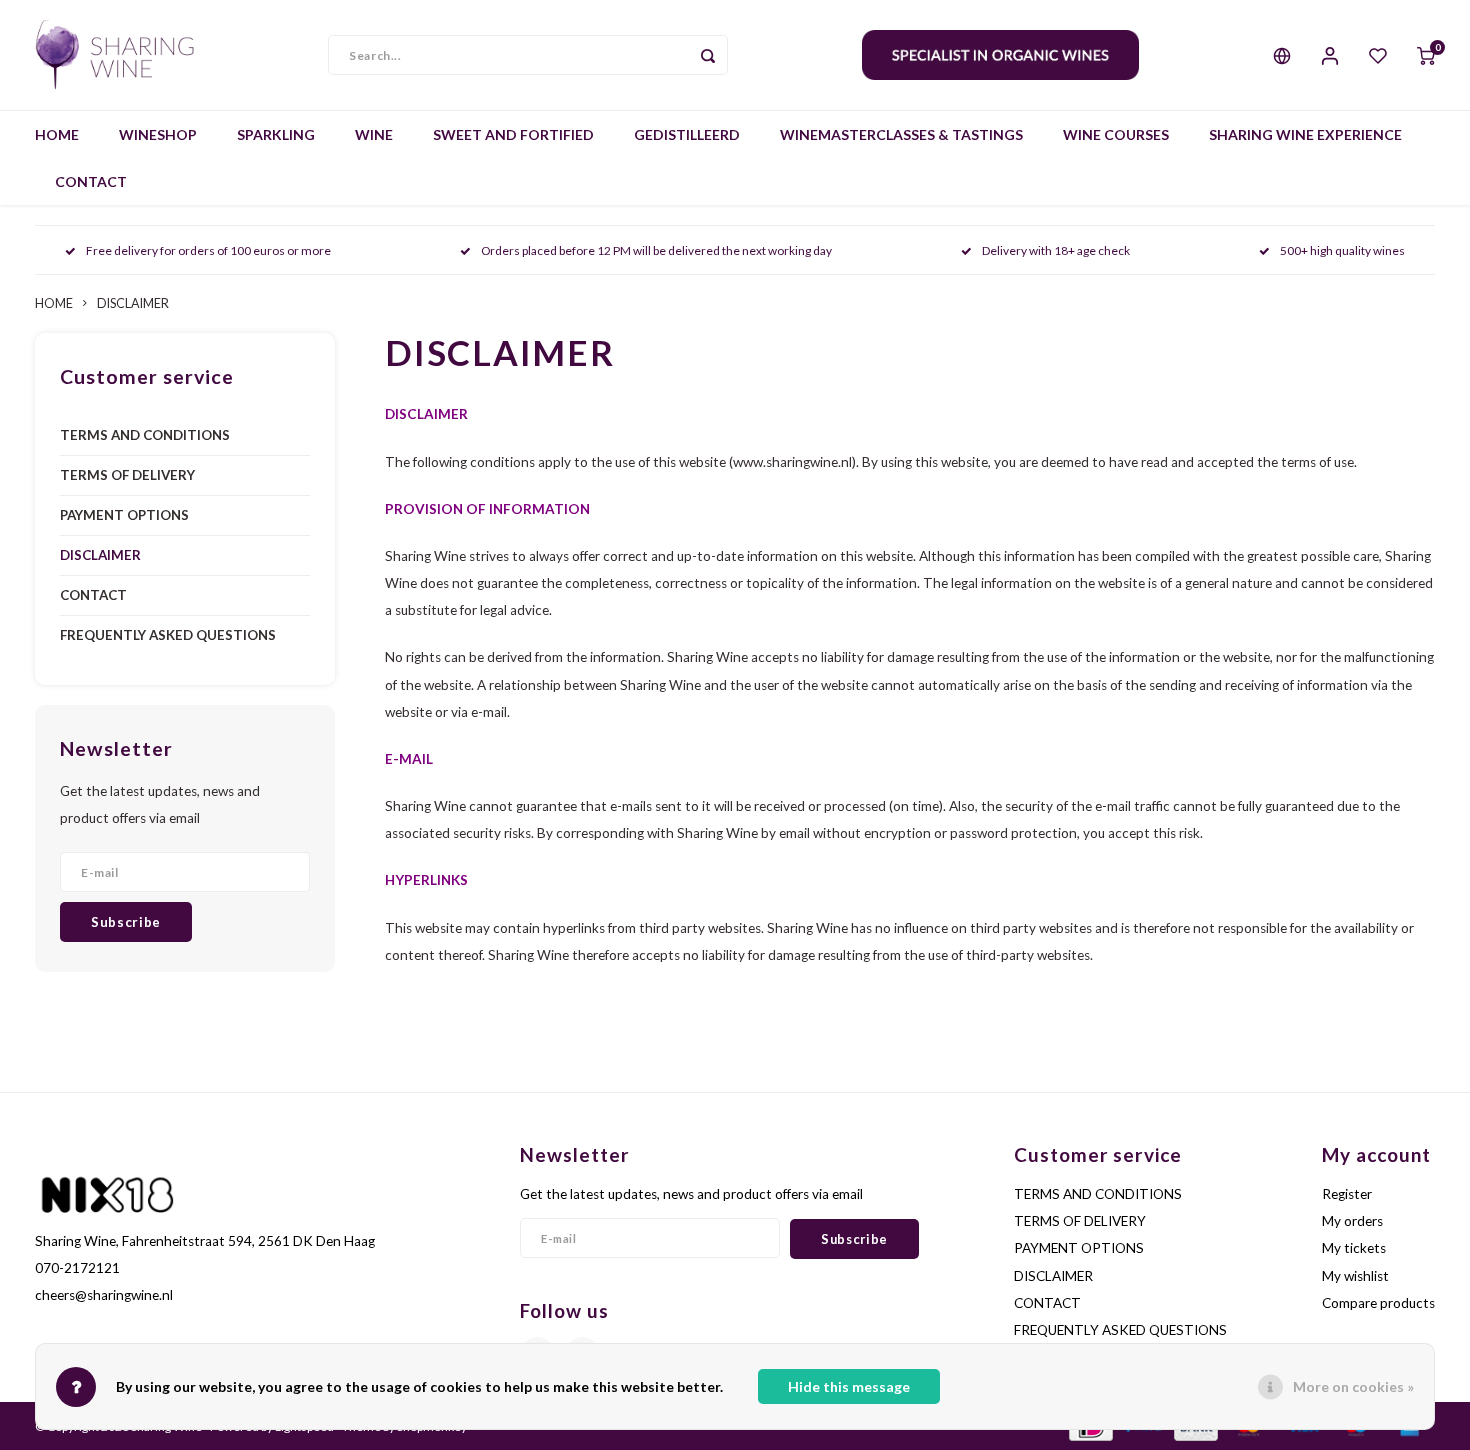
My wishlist (1355, 1276)
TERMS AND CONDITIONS (145, 435)
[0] (1426, 55)
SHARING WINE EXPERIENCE (1305, 134)
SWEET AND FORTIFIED (513, 134)
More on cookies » (1353, 1386)
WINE (374, 134)
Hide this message (849, 1386)
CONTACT (91, 181)
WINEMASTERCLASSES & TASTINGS (901, 134)
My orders (1352, 1221)
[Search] (708, 55)
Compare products (1378, 1303)
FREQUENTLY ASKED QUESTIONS (168, 635)
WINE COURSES (1116, 134)
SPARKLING (276, 134)
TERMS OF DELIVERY (127, 475)
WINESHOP (158, 134)
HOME (57, 134)
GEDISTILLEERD (687, 134)
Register (1347, 1194)
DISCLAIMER (133, 303)
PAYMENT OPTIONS (124, 515)
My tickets (1354, 1248)
